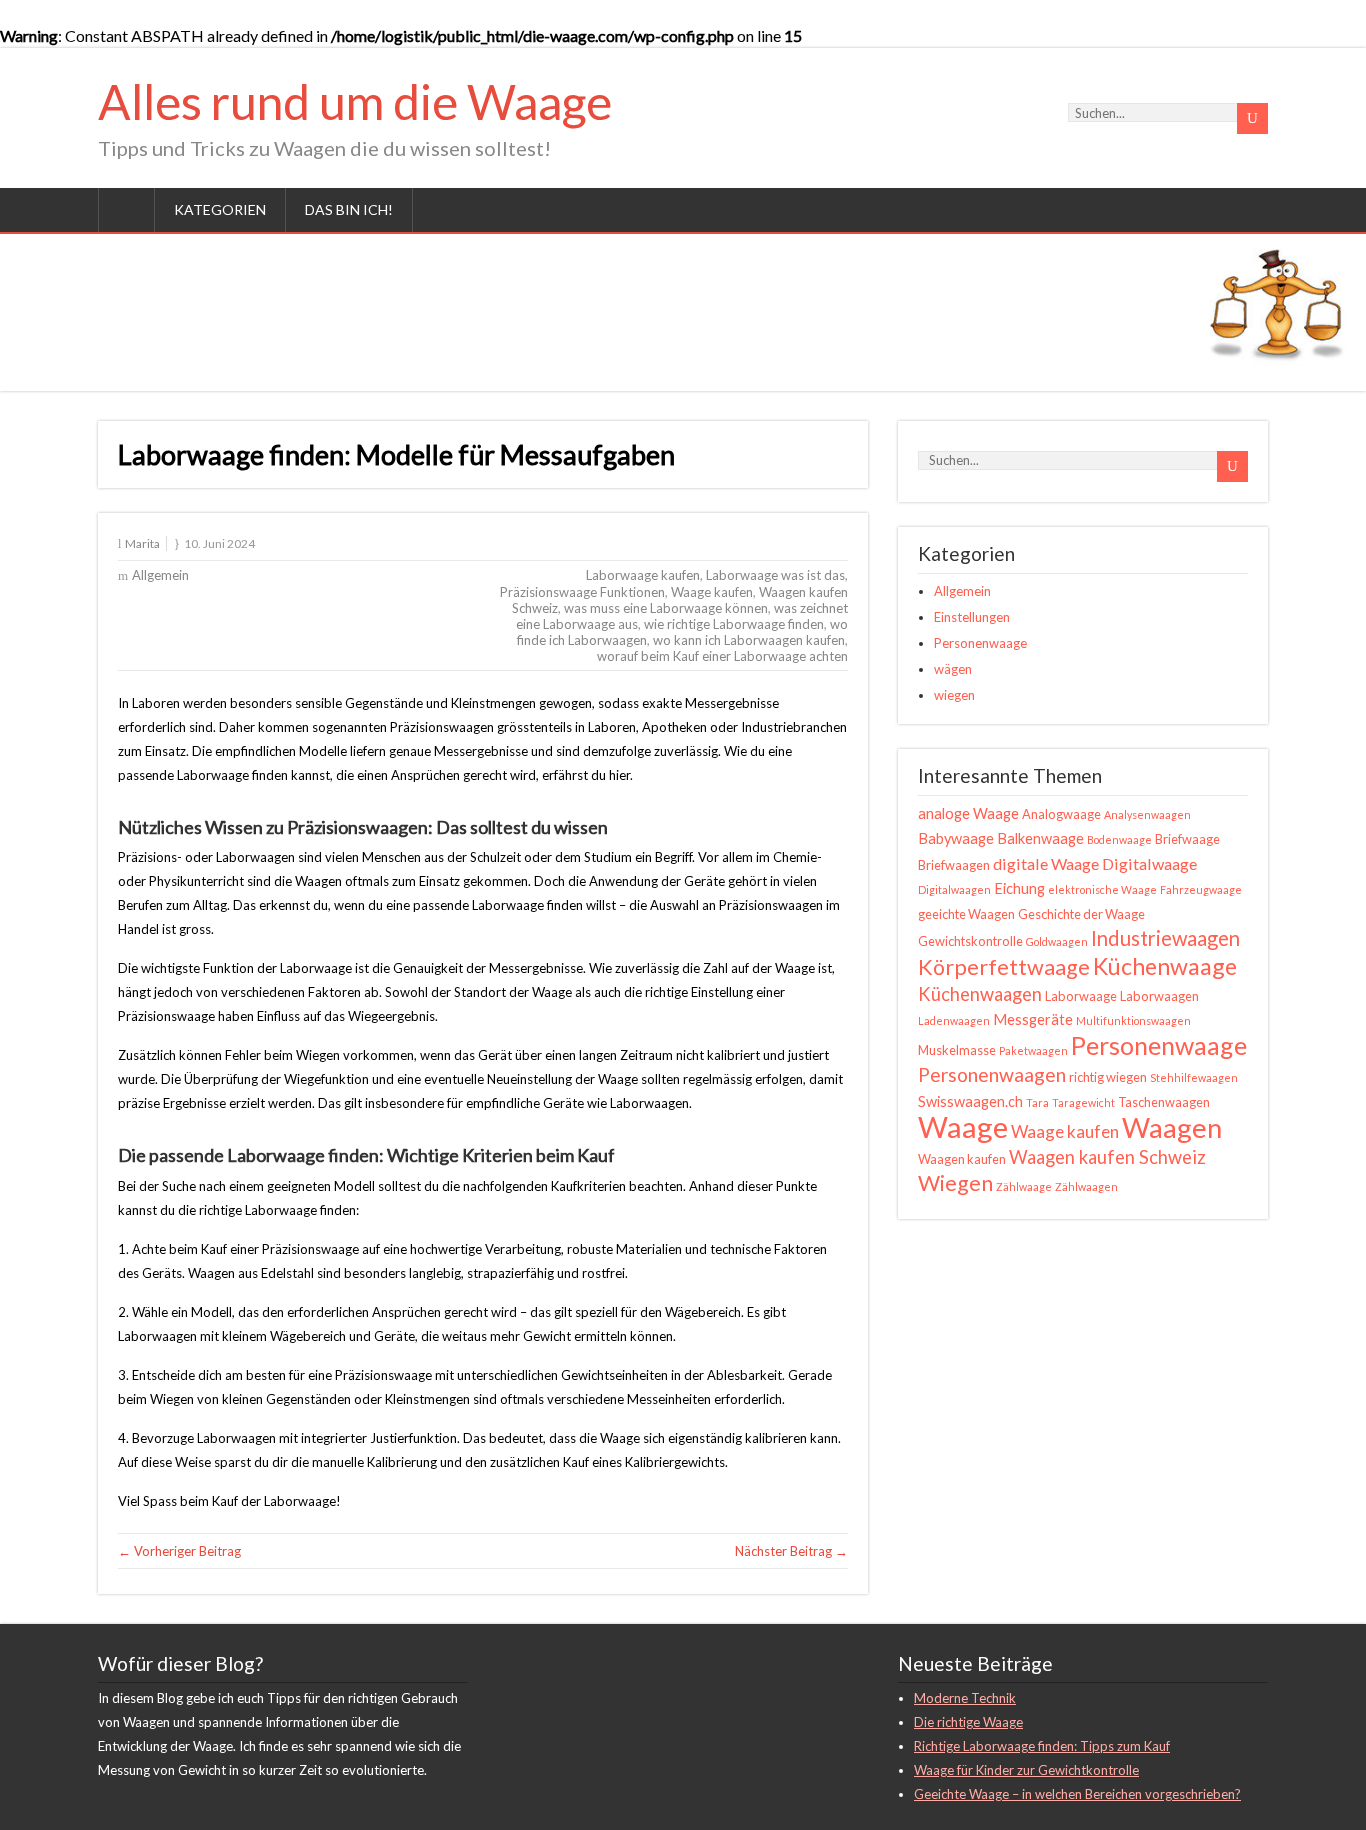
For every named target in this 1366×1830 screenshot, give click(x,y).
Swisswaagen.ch (970, 1101)
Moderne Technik (965, 1698)
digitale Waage (1046, 863)
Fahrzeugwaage (1201, 889)
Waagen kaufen (962, 1159)
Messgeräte (1033, 1019)
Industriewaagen (1165, 938)
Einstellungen (972, 617)
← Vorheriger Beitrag (179, 1551)
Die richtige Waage (968, 1722)
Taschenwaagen (1164, 1102)
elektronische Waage (1102, 889)
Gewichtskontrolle (970, 941)
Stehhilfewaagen (1194, 1077)
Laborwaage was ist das (775, 575)
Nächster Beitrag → (791, 1551)
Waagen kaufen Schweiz (1107, 1157)
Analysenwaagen (1147, 814)
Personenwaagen (992, 1074)
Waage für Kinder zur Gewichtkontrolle (1026, 1770)
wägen (953, 669)
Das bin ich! (349, 209)
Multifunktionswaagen (1133, 1020)
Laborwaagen (1159, 996)
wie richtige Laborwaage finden (734, 624)
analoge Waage (968, 813)
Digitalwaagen (954, 889)
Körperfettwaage (1004, 967)
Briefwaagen (954, 865)
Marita (142, 543)
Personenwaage (980, 643)
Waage (963, 1126)
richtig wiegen (1108, 1077)
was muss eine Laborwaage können (666, 608)
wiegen (954, 695)
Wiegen (955, 1183)
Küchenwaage (1165, 966)
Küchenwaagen (980, 994)
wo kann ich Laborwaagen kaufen (749, 640)
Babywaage (956, 838)
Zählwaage (1024, 1186)
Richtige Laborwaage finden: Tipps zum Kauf (1042, 1746)
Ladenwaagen (954, 1020)
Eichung (1019, 888)
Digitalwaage (1149, 863)
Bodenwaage (1119, 839)
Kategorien (220, 209)
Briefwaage (1187, 839)
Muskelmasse (957, 1050)
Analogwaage (1061, 814)
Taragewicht (1083, 1102)
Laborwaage (1081, 996)
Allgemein (160, 575)
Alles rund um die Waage (355, 101)
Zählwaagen (1086, 1186)
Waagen (1172, 1127)
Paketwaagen (1033, 1050)
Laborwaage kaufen (643, 575)
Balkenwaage (1040, 838)
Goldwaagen (1057, 941)
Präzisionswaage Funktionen (582, 592)
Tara (1037, 1102)
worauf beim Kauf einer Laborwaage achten (722, 656)
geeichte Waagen (966, 914)
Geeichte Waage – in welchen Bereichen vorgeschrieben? (1077, 1794)
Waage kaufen (712, 592)
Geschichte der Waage (1081, 914)
